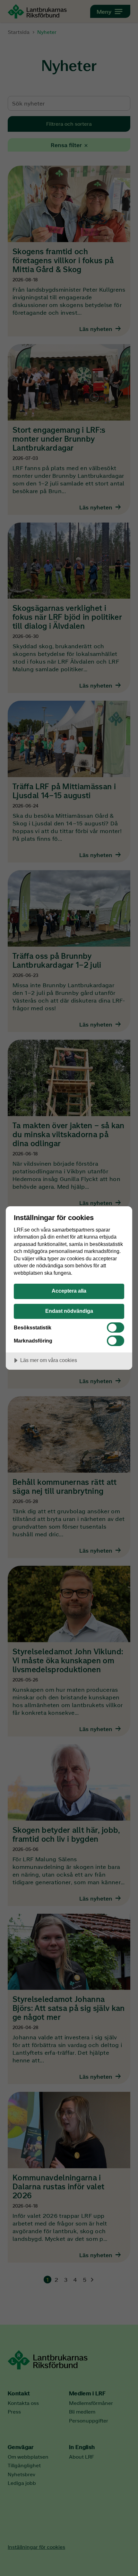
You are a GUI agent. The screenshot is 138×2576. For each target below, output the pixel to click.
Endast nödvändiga (69, 1311)
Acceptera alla (69, 1291)
